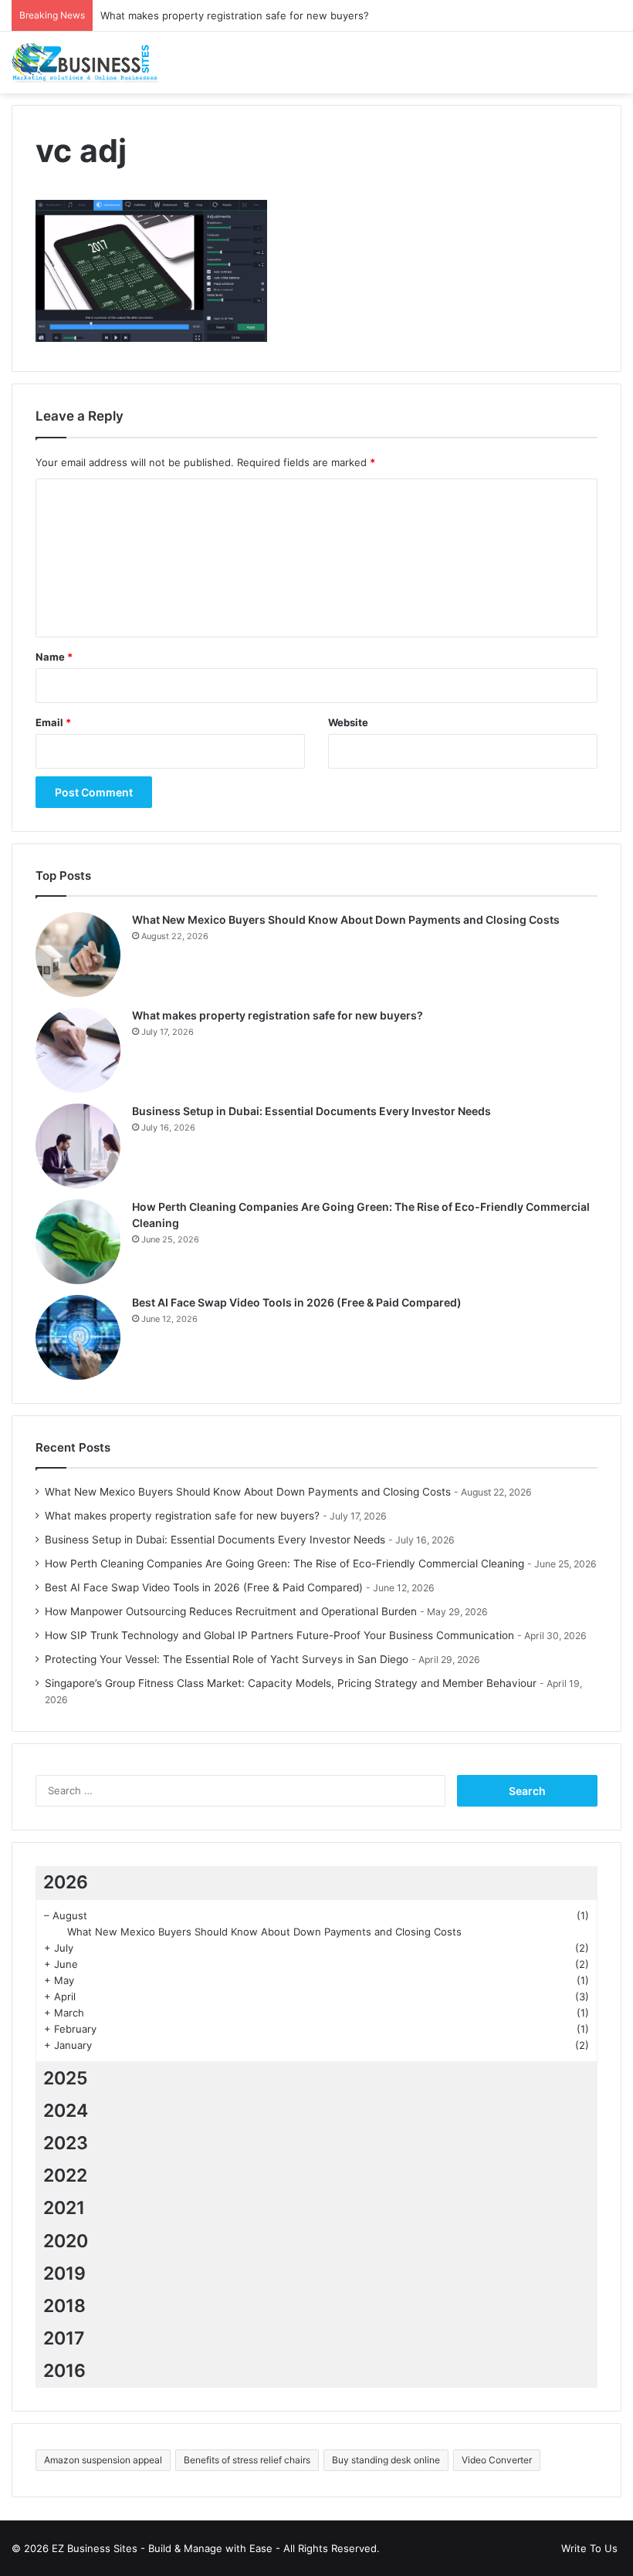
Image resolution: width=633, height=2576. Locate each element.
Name (54, 657)
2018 (64, 2306)
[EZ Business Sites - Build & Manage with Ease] (85, 63)
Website (348, 722)
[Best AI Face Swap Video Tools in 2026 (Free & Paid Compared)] (78, 1337)
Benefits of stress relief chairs (247, 2460)
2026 (66, 1882)
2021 (64, 2208)
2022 (65, 2175)
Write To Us (589, 2548)
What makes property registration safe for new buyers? (235, 15)
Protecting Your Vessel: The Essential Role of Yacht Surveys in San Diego (227, 1659)
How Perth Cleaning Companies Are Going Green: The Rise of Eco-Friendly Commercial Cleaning (284, 1564)
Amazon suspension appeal (103, 2460)
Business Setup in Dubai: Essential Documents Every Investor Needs (311, 1111)
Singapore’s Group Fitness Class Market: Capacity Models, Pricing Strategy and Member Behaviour (291, 1683)
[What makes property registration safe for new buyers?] (78, 1050)
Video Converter (497, 2460)
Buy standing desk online (386, 2460)
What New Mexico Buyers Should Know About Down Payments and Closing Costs (346, 920)
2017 (64, 2338)
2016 (64, 2371)
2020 (66, 2241)
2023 (66, 2143)
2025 (66, 2078)
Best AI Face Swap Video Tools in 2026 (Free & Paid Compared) (297, 1302)
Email (53, 722)
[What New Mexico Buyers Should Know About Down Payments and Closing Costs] (78, 955)
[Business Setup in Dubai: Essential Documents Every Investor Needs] (78, 1146)
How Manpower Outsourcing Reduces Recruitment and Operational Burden (231, 1611)
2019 (64, 2273)
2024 (66, 2111)
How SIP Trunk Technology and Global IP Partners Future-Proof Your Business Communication (279, 1635)
